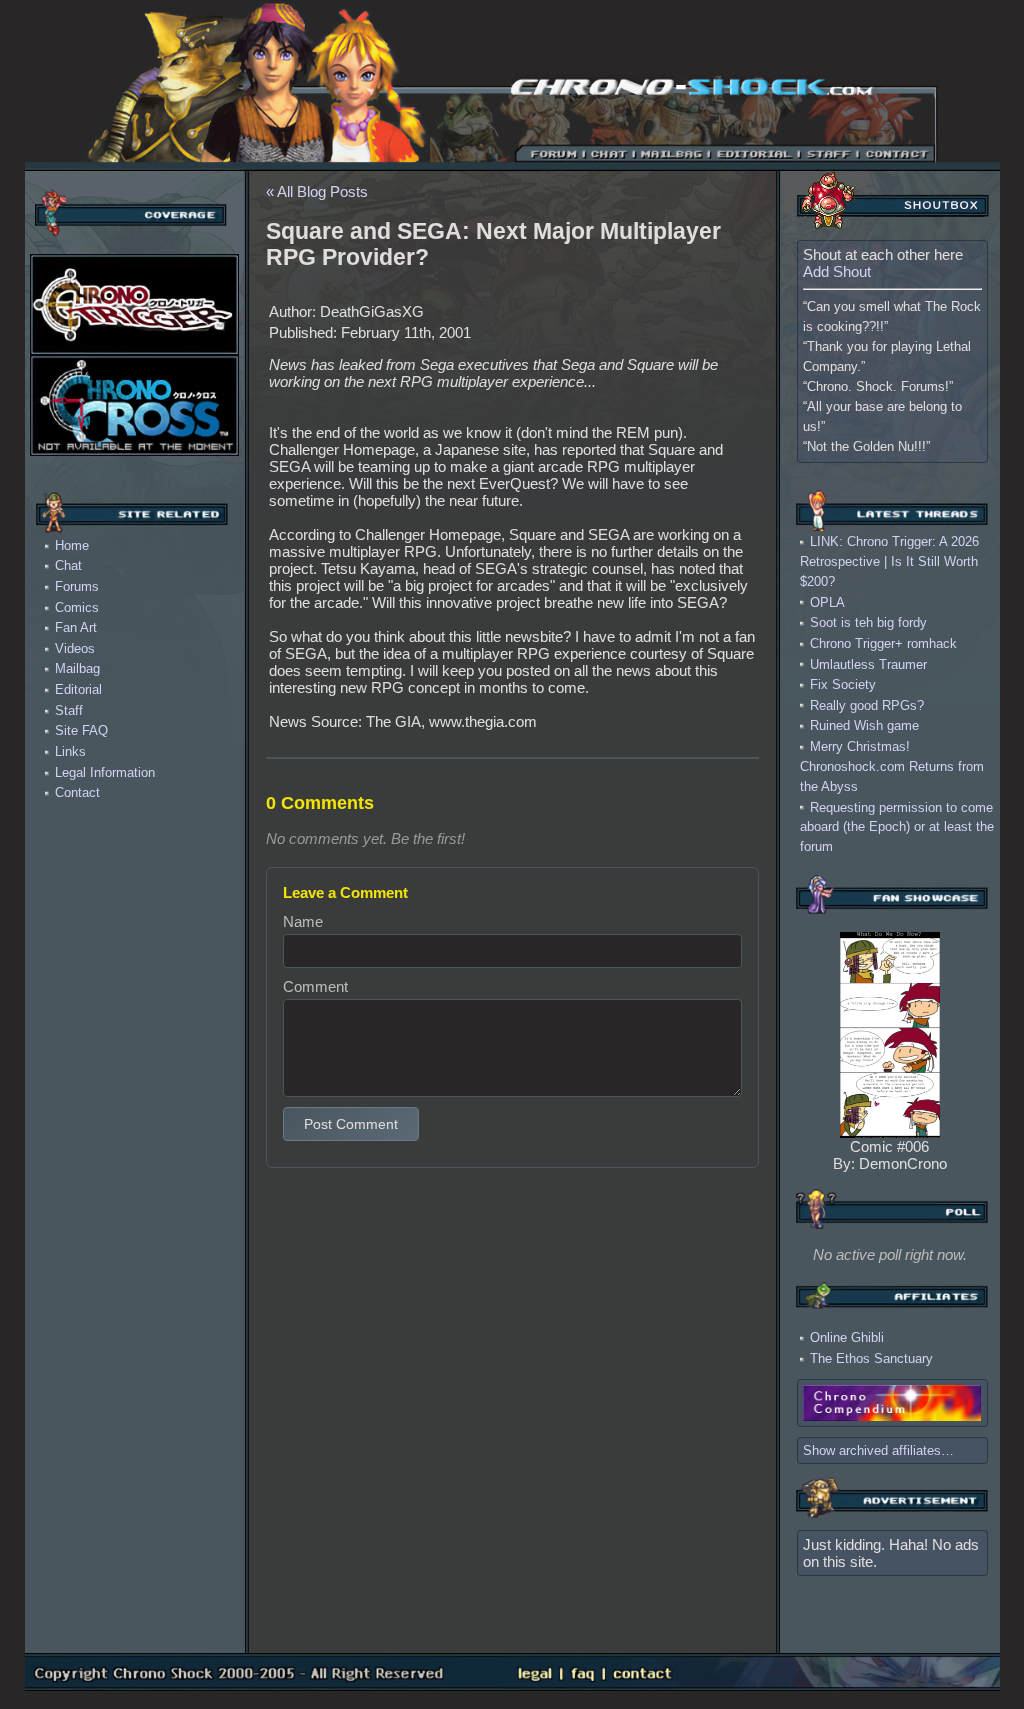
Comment (315, 986)
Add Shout (837, 271)
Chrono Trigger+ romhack (883, 643)
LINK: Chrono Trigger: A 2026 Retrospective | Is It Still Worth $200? (889, 561)
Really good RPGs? (867, 704)
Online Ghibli (847, 1337)
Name (303, 921)
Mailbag (77, 668)
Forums (77, 586)
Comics (77, 607)
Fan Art (76, 627)
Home (72, 545)
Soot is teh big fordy (868, 622)
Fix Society (843, 684)
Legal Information (105, 772)
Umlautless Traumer (868, 663)
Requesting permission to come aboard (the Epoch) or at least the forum (897, 826)
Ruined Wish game (864, 725)
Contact (77, 792)
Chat (68, 565)
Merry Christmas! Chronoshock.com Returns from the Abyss (892, 766)
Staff (69, 710)
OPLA (827, 601)
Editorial (78, 689)
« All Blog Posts (317, 191)
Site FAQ (81, 730)
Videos (75, 648)
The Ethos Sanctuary (871, 1358)
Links (70, 751)
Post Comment (351, 1124)
